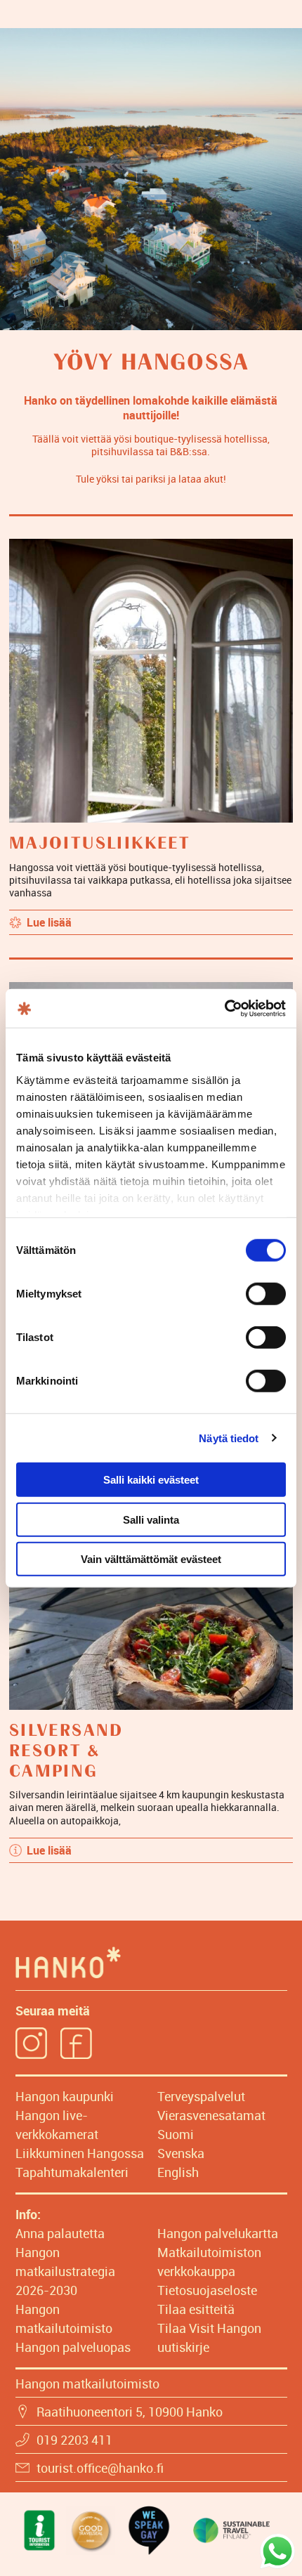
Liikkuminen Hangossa (80, 2153)
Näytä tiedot (229, 1438)
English (178, 2172)
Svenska (181, 2153)
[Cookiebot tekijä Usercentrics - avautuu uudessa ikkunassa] (224, 1008)
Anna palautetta (60, 2233)
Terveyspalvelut (201, 2096)
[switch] (266, 1294)
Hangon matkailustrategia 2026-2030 (65, 2271)
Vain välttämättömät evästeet (151, 1559)
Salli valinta (151, 1519)
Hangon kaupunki (65, 2096)
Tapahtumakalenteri (72, 2172)
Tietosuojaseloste (207, 2290)
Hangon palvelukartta (218, 2233)
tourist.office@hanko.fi (100, 2468)
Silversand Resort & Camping (66, 1751)
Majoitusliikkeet (100, 844)
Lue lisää (49, 922)
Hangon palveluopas (73, 2347)
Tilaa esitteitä (196, 2309)
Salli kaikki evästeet (151, 1480)
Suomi (176, 2134)
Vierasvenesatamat (211, 2115)
